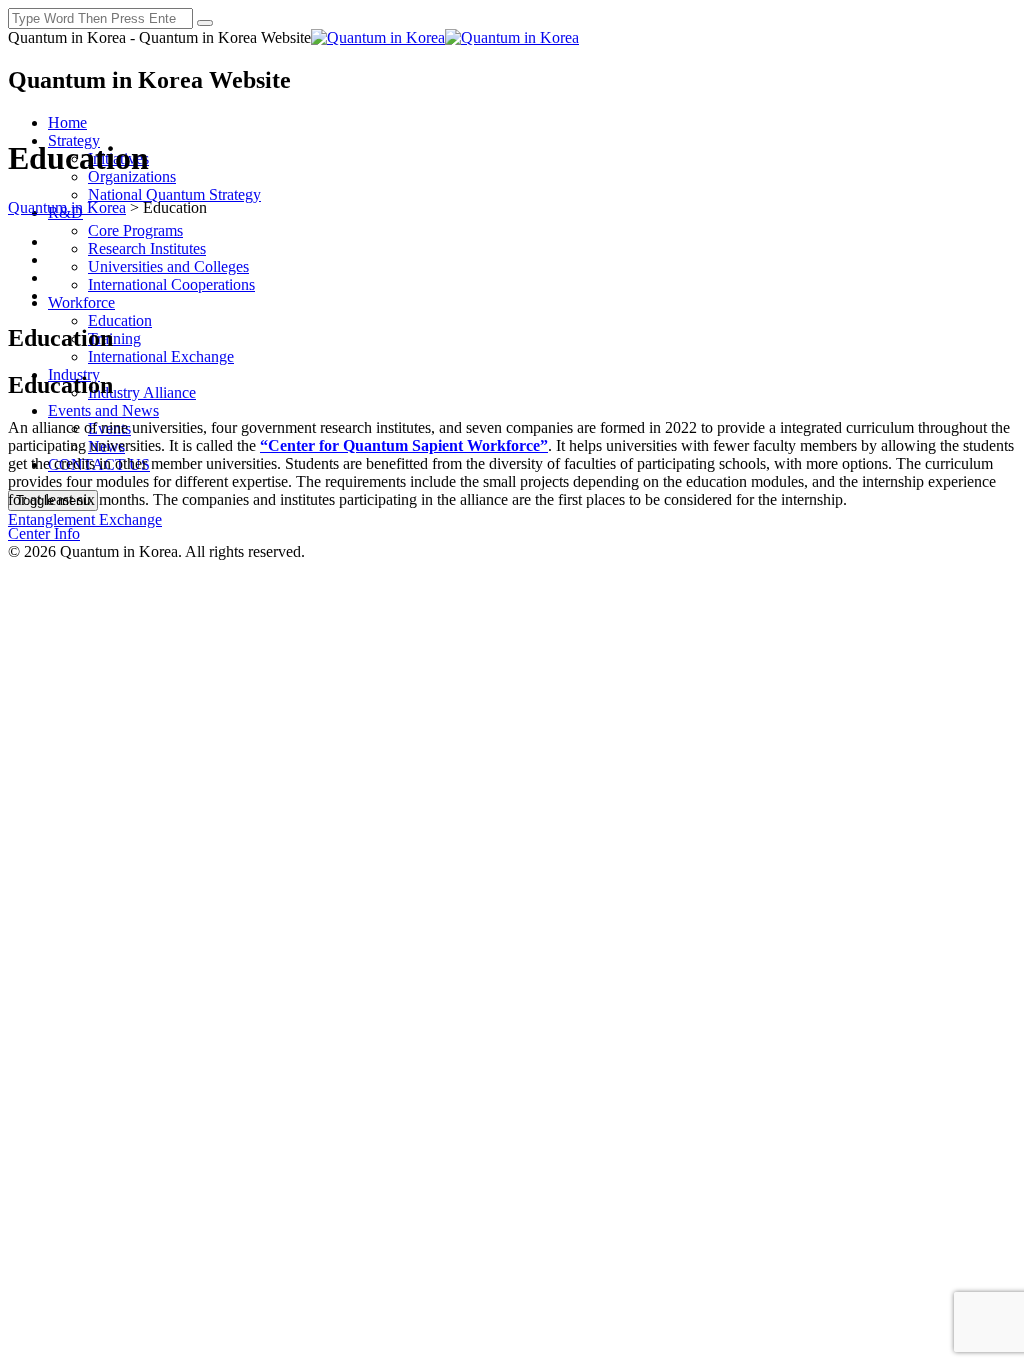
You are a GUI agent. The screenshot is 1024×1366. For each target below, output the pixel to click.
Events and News (103, 410)
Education (120, 320)
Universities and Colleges (168, 266)
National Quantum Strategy (174, 194)
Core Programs (135, 230)
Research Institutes (147, 248)
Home (67, 122)
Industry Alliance (142, 392)
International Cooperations (171, 284)
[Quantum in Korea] (445, 37)
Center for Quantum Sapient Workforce (404, 445)
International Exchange (161, 356)
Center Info (44, 533)
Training (114, 338)
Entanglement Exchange (85, 519)
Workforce (81, 302)
